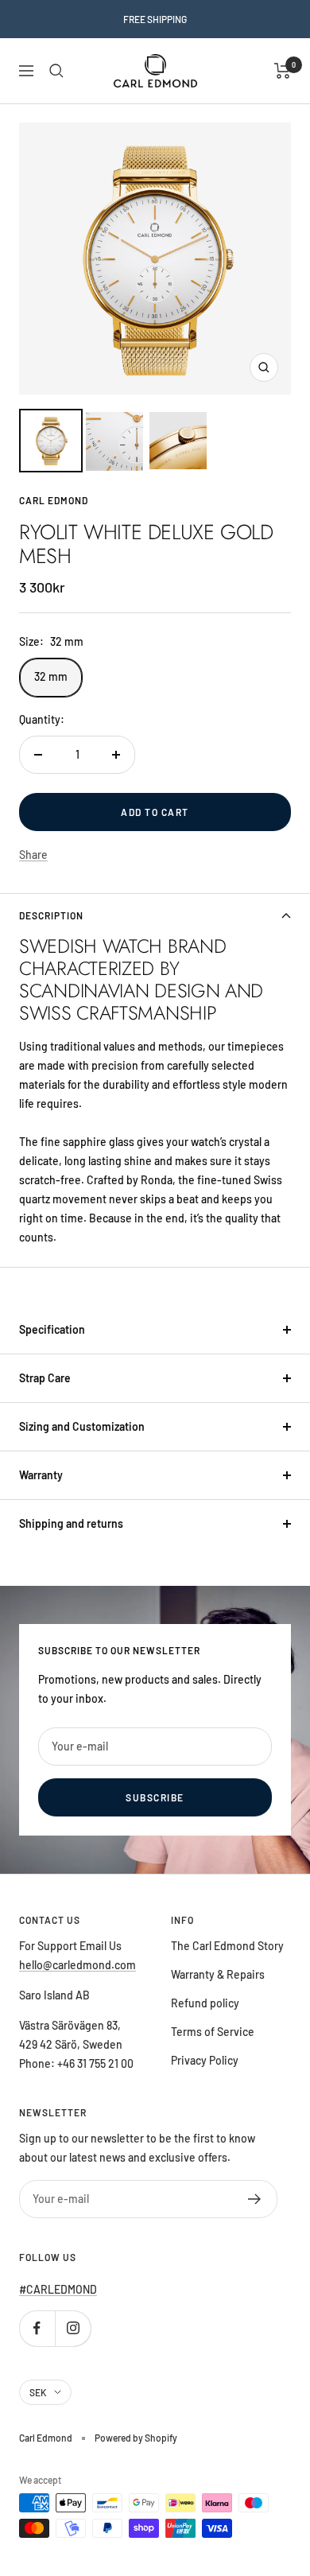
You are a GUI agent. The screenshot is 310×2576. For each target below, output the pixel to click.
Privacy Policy (205, 2060)
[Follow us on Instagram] (73, 2328)
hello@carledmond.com (77, 1965)
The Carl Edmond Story (227, 1946)
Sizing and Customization (82, 1426)
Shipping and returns (71, 1523)
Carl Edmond (54, 500)
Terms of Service (213, 2032)
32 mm (51, 676)
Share (33, 855)
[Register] (255, 2199)
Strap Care (45, 1378)
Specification (52, 1329)
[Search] (56, 71)
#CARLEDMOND (58, 2289)
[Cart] (283, 71)
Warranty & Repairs (218, 1974)
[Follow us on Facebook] (37, 2328)
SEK (38, 2392)
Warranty (41, 1475)
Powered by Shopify (136, 2438)
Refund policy (205, 2003)
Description (51, 915)
